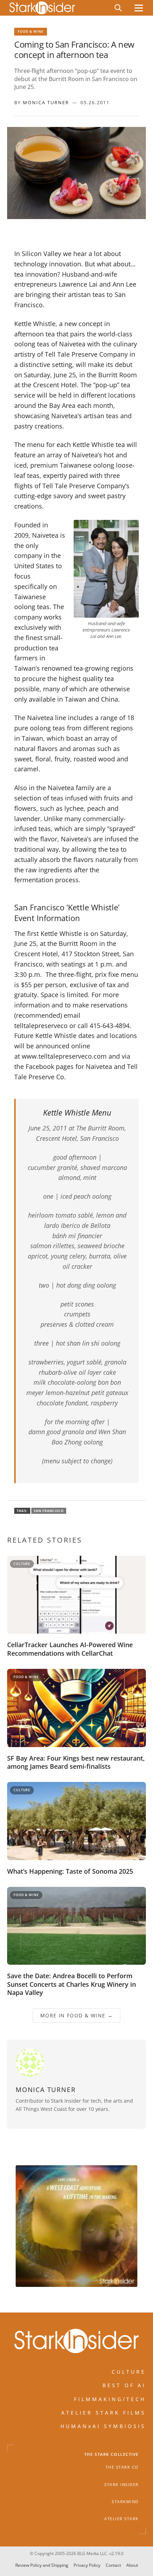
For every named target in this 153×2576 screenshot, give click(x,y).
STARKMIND (125, 2502)
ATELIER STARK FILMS (104, 2413)
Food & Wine (31, 31)
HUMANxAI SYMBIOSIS (103, 2426)
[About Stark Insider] (76, 2226)
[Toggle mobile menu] (139, 8)
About (132, 2566)
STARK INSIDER (122, 2484)
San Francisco (49, 1511)
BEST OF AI (124, 2385)
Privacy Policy (87, 2566)
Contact (113, 2566)
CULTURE (129, 2372)
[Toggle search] (118, 8)
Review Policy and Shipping (42, 2566)
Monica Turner (46, 102)
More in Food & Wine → (76, 2015)
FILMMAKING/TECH (110, 2399)
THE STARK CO (122, 2467)
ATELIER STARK (122, 2519)
